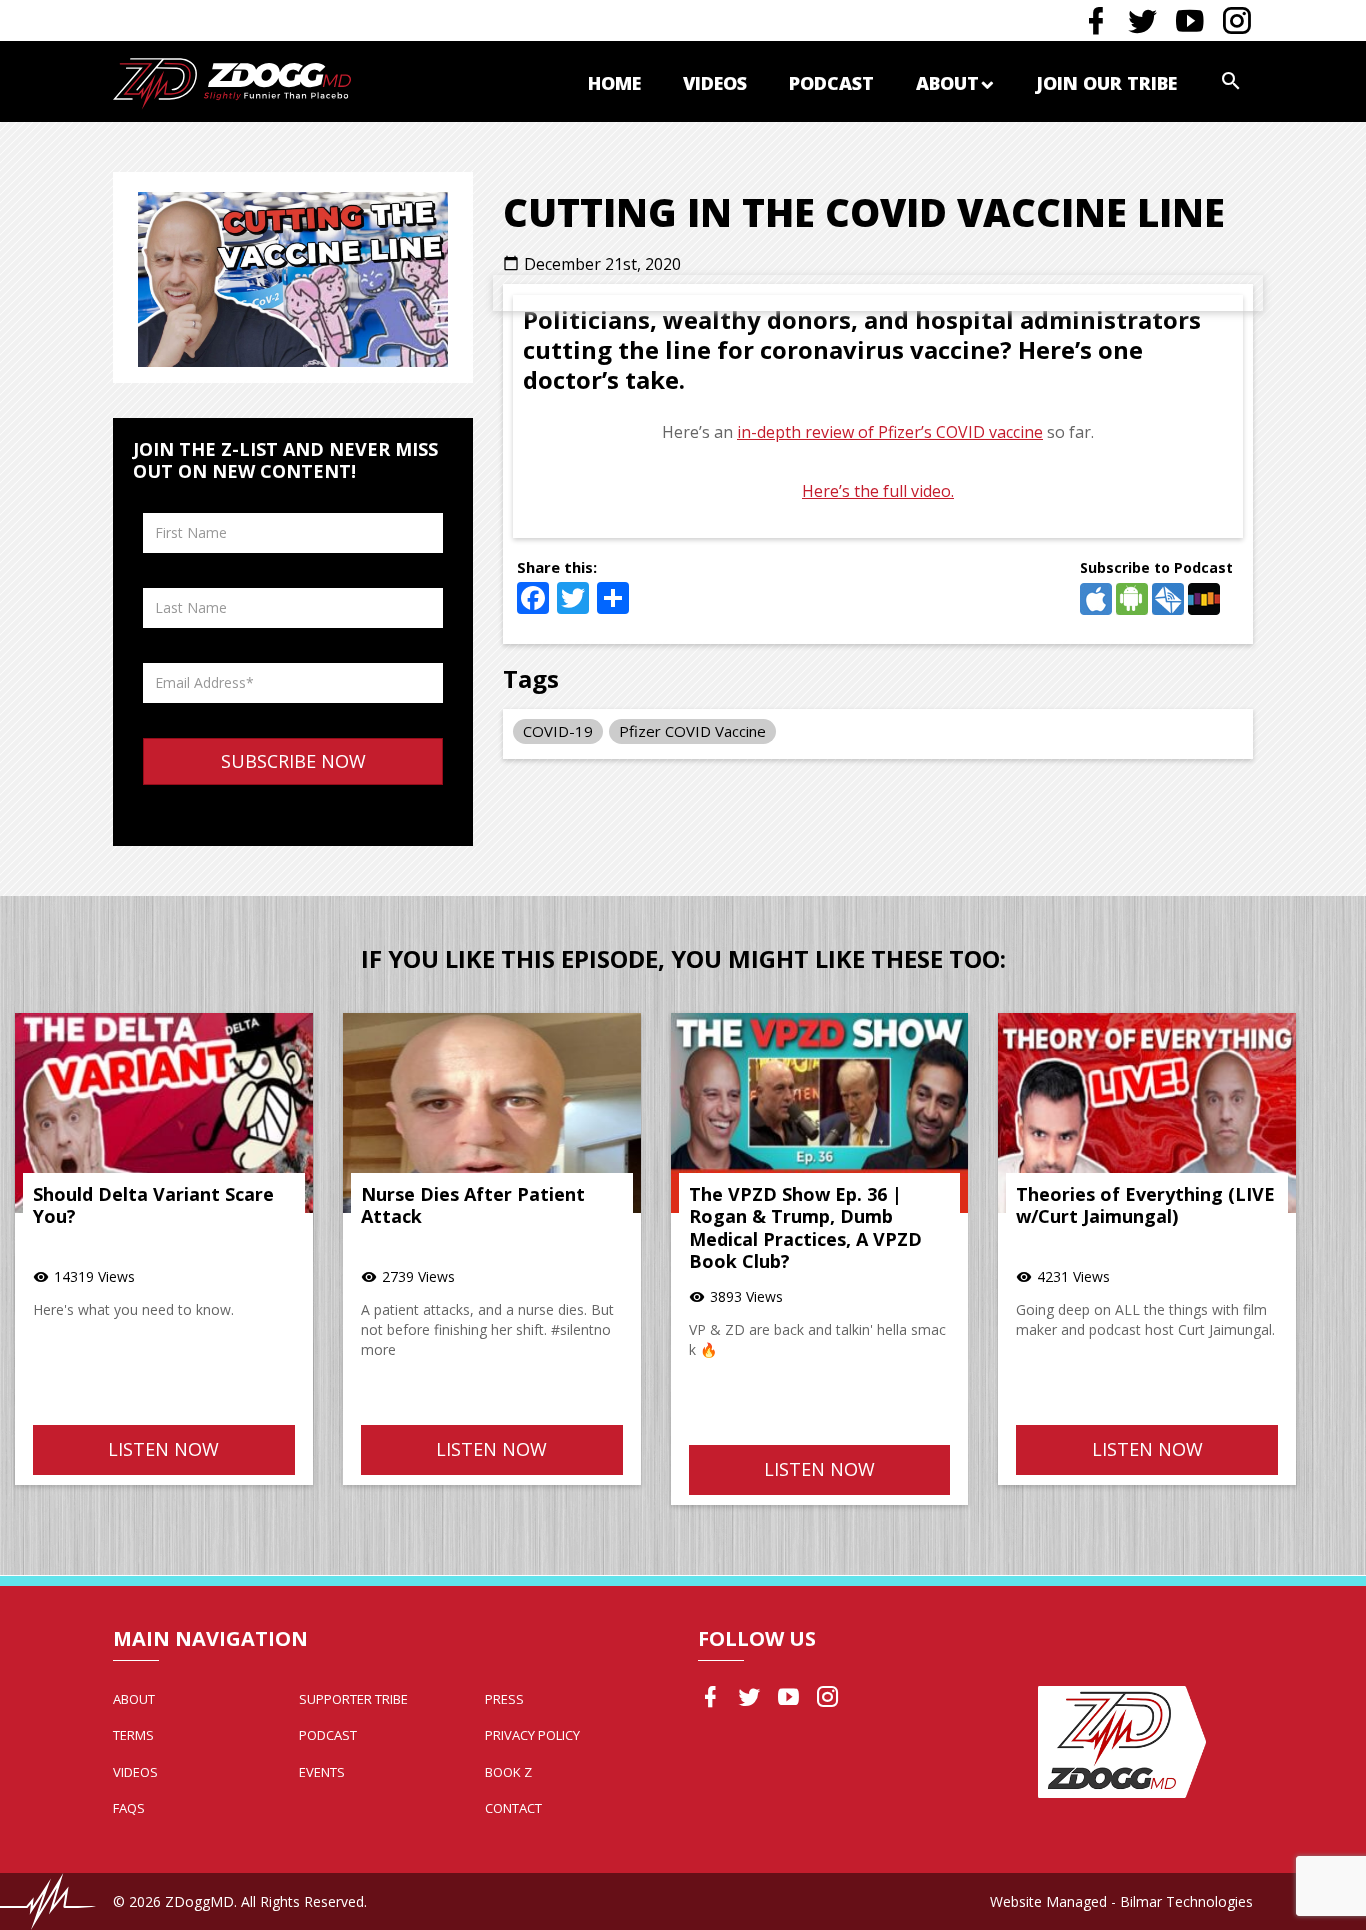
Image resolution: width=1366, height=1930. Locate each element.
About (947, 83)
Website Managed (1048, 1901)
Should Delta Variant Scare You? (153, 1205)
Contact (513, 1808)
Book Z (508, 1772)
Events (322, 1772)
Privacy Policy (532, 1735)
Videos (715, 83)
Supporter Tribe (353, 1699)
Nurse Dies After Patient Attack (473, 1205)
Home (614, 83)
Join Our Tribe (1106, 83)
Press (504, 1699)
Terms (133, 1735)
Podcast (831, 83)
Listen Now (163, 1449)
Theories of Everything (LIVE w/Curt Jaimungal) (1145, 1205)
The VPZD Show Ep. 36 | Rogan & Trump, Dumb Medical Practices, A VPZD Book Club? (805, 1228)
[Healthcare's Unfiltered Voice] (232, 81)
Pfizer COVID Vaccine (692, 731)
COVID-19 (558, 731)
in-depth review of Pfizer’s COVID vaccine (890, 432)
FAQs (129, 1808)
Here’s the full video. (878, 491)
